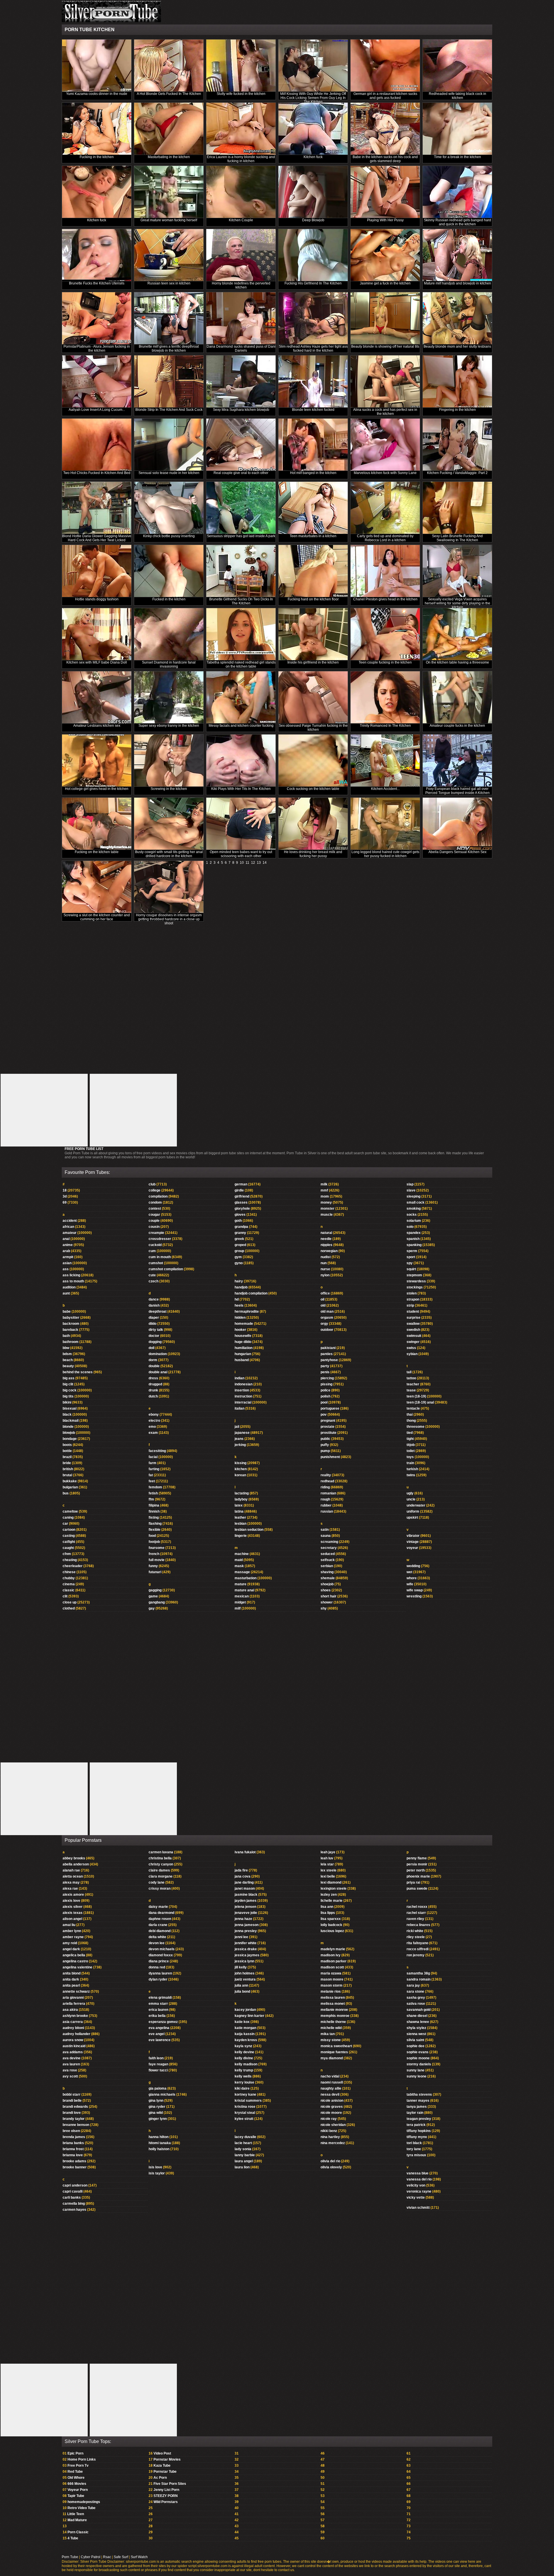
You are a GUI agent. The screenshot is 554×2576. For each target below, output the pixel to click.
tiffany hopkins (419, 2131)
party (325, 1366)
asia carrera (73, 2022)
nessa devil (330, 2094)
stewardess (416, 1281)
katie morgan (245, 2028)
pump (325, 1451)
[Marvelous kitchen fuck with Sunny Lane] (385, 445)
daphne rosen (160, 1919)
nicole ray (329, 2119)
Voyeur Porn (78, 2490)
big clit (68, 1384)
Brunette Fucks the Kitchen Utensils (97, 283)
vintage (413, 1542)
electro (154, 1421)
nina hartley (330, 2137)
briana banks (73, 2143)
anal (66, 1239)
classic (69, 1590)
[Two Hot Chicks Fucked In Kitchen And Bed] (97, 445)
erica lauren (158, 2010)
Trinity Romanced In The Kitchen (385, 726)
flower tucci (158, 2070)
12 (253, 863)
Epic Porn (75, 2453)
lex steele (329, 1870)
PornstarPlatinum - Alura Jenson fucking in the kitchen (97, 349)
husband (242, 1360)
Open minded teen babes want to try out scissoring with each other (241, 854)
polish (325, 1396)
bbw (66, 1348)
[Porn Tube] (111, 21)
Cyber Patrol (91, 2557)
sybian (412, 1354)
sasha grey (416, 1998)
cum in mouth (160, 1257)
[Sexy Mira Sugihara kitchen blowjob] (241, 382)
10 (242, 863)
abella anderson (76, 1864)
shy (324, 1608)
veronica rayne (419, 2191)
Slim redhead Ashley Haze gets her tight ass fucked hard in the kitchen (313, 349)
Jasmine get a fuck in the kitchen (385, 283)
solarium (414, 1221)
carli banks (72, 2197)
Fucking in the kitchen (97, 157)
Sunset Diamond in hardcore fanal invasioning (169, 664)
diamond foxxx (161, 1955)
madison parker (334, 1961)
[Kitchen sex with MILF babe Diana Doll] (97, 634)
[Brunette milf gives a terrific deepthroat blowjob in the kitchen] (169, 318)
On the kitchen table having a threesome (457, 662)
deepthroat (158, 1312)
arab (66, 1251)
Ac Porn (160, 2478)
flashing (155, 1524)
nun (324, 1263)
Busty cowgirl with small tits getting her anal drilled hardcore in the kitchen (169, 854)
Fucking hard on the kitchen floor (313, 599)
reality (326, 1475)
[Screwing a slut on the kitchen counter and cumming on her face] (97, 887)
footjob (154, 1542)
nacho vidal (330, 2076)
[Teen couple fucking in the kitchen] (385, 634)
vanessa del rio (419, 2179)
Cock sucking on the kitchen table (313, 789)
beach (68, 1360)
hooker (240, 1330)
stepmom (414, 1275)
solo (410, 1227)
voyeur (412, 1548)
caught (68, 1548)
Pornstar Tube (165, 2472)
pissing (326, 1384)
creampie (156, 1233)
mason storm (332, 1985)
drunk (153, 1390)
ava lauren (71, 2064)
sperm (412, 1251)
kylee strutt (244, 2119)
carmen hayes (74, 2210)
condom (155, 1202)
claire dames (159, 1870)
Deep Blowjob (313, 220)
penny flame (417, 1858)
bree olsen (71, 2131)
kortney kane (245, 2094)
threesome (415, 1427)
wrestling (414, 1596)
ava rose (70, 2070)
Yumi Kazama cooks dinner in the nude (97, 94)
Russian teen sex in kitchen (169, 283)
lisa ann (327, 1907)
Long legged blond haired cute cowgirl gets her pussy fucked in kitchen (385, 854)
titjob (411, 1445)
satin (325, 1530)
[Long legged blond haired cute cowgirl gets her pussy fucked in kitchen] (385, 824)
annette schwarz (76, 1992)
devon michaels (162, 1949)
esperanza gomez (163, 2022)
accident (70, 1221)
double (154, 1366)
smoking (414, 1209)
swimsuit (414, 1336)
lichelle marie (332, 1901)
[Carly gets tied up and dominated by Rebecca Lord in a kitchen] (385, 508)
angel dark (71, 1949)
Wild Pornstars (166, 2502)
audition (69, 1287)
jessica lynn (244, 1961)
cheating (70, 1560)
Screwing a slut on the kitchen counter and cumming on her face (97, 917)
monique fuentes (334, 2052)
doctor (154, 1336)
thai (410, 1415)
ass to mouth (73, 1281)
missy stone (331, 2040)
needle (326, 1239)
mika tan (328, 2034)
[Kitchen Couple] (241, 192)
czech (154, 1281)
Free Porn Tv (78, 2466)
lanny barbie (245, 2155)
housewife (243, 1336)
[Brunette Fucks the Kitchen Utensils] (97, 255)
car (65, 1524)
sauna (326, 1536)
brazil (67, 1457)
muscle (327, 1215)
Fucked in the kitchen (169, 599)
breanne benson (76, 2125)
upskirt (412, 1518)
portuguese (330, 1408)
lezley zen (329, 1895)
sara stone (415, 1992)
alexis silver (73, 1907)
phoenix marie (418, 1876)
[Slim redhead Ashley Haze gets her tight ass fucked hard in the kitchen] (313, 318)
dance (154, 1299)
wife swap (415, 1590)
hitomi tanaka (160, 2143)
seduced (328, 1554)
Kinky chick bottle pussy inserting (169, 536)
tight (410, 1439)
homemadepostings (84, 2502)
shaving (327, 1572)
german (241, 1184)
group (239, 1251)
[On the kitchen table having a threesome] (457, 634)
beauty (68, 1366)
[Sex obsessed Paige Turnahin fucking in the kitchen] (313, 697)
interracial (243, 1402)
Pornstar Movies (167, 2459)
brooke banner (75, 2167)
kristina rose (245, 2107)
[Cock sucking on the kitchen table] (313, 761)
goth (238, 1221)
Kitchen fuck (313, 157)
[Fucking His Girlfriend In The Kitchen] (313, 255)
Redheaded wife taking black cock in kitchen (457, 96)
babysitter (71, 1318)
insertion (242, 1390)
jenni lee (241, 1937)
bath (66, 1336)
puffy (325, 1445)
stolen (412, 1293)
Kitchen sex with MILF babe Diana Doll (97, 662)
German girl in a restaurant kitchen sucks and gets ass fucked (385, 96)
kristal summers (248, 2101)
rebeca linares (418, 1925)
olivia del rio (330, 2161)
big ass (69, 1378)
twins (411, 1475)
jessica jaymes (247, 1955)
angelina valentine (77, 1967)
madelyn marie (333, 1949)
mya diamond (332, 2058)
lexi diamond (331, 1882)
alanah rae (71, 1870)
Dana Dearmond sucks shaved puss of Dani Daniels (241, 349)
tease (411, 1390)
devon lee (157, 1943)
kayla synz (243, 2046)
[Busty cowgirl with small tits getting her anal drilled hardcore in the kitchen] (169, 824)
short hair (329, 1596)
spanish (413, 1239)
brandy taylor (74, 2119)
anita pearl (71, 1985)
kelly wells (243, 2076)
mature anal (244, 1590)
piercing (327, 1378)
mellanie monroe (334, 2010)
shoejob (327, 1584)
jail (237, 1427)
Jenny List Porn (166, 2490)
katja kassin (245, 2034)
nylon (325, 1275)
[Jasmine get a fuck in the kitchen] (385, 255)
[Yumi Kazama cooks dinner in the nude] (97, 66)
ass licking (71, 1275)
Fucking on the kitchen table (97, 852)
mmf (324, 1190)
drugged (155, 1384)
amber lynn (72, 1931)
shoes (326, 1590)
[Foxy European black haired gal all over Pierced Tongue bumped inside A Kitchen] (457, 761)
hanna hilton (159, 2137)
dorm (153, 1360)
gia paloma (158, 2088)
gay (152, 1608)
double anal (158, 1372)
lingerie (241, 1536)
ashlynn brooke (75, 2016)
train (410, 1463)
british (68, 1469)
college (155, 1190)
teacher (413, 1384)
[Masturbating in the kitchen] (169, 129)
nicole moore (331, 2113)
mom (325, 1196)
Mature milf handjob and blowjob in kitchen (457, 283)
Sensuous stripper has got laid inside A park (241, 536)
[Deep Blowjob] (313, 192)
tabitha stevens (419, 2094)
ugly (410, 1493)
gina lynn (156, 2101)
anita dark (71, 1979)
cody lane (157, 1882)
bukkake (70, 1481)
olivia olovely (331, 2167)
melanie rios (331, 1992)
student (413, 1312)
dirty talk (156, 1330)
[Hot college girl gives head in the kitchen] (97, 761)
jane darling (244, 1882)
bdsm (67, 1354)
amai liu (69, 1925)
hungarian (243, 1354)
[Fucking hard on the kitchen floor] (313, 571)
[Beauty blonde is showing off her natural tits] (385, 318)
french (154, 1554)
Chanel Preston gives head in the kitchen (385, 599)
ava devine (72, 2058)
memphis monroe (335, 2016)
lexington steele (334, 1889)
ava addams (73, 2052)
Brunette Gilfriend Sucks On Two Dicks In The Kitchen (241, 601)
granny (240, 1233)
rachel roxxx (417, 1907)
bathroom (71, 1342)
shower (327, 1602)
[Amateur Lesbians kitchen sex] (97, 697)
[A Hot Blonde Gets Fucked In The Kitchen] (169, 66)
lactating (242, 1493)
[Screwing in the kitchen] (169, 761)
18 (65, 1190)
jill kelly (241, 1967)
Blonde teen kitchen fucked (313, 410)
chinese (69, 1572)
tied (410, 1433)
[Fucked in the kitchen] (169, 571)
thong (411, 1421)
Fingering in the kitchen (457, 410)
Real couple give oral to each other (241, 473)
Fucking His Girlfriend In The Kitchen (313, 283)
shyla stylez (416, 2028)
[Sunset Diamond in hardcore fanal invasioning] (169, 634)
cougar (154, 1215)
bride (67, 1463)
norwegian (329, 1251)
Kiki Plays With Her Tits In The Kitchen (241, 789)
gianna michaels (162, 2094)
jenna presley (246, 1931)
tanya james (417, 2107)
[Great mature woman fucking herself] (169, 192)
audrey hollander (76, 2034)
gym (238, 1257)
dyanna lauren (160, 1973)
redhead (327, 1481)
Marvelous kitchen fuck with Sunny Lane (385, 473)
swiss (411, 1348)
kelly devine (244, 2052)
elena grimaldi (160, 1998)
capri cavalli (73, 2191)
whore (412, 1578)
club (152, 1184)
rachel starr (416, 1913)
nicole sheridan (333, 2125)
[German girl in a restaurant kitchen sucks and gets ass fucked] (385, 66)
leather (240, 1518)
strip (410, 1305)
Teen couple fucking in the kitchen (385, 662)
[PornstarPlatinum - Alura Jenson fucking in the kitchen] (97, 318)
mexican (242, 1596)
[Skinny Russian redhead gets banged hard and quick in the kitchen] (457, 192)
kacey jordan (245, 2010)
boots (67, 1445)
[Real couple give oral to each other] (241, 445)
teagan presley (419, 2119)
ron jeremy (415, 1955)
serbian (327, 1566)
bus (66, 1493)
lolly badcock (331, 1925)
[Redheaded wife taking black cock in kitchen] (457, 66)
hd (237, 1299)
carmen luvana (161, 1852)
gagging (155, 1590)
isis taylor (157, 2173)
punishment (330, 1457)
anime (68, 1245)
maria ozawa (331, 1973)
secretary (329, 1548)
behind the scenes (78, 1372)
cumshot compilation (166, 1269)
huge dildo (243, 1342)
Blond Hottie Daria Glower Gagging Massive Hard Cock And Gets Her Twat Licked (97, 538)
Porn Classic (78, 2532)
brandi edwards (75, 2107)
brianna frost (73, 2149)
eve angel (157, 2034)
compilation (158, 1196)
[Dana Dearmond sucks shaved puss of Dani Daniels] (241, 318)
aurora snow (73, 2040)
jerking (240, 1445)
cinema (69, 1584)
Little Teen (76, 2514)
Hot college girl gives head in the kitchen (97, 789)
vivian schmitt (418, 2208)
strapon (413, 1299)
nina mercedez (333, 2143)
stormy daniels (419, 2064)
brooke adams (74, 2161)
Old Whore (76, 2478)
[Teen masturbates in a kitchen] (313, 508)
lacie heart (243, 2143)
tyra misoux (416, 2155)
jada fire (241, 1870)
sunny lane (415, 2070)
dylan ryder (158, 1979)
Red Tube (75, 2472)
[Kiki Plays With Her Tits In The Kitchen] (241, 761)
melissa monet (333, 2004)
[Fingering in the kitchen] (457, 382)
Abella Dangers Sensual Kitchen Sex (457, 852)
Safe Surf (121, 2557)
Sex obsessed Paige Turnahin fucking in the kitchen (313, 728)
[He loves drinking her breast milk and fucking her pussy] (313, 824)
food (152, 1536)
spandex (414, 1233)
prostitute (329, 1433)
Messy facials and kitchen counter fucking (241, 726)
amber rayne (73, 1937)
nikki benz (329, 2131)
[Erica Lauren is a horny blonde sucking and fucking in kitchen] (241, 129)
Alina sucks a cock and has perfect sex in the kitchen (385, 412)
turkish (412, 1469)
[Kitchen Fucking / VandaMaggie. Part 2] (457, 445)
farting (154, 1469)
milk (324, 1184)
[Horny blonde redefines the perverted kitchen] (241, 255)
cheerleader (73, 1566)
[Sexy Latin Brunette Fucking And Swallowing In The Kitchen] (457, 508)
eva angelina (159, 2028)
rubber (326, 1505)
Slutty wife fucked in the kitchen (241, 94)
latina (239, 1511)
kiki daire (242, 2088)
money (326, 1202)
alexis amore (73, 1895)
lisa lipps (328, 1913)
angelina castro (75, 1961)
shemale (328, 1578)
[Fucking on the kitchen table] (97, 824)
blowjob (69, 1433)
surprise (413, 1318)
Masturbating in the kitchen (169, 157)
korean (240, 1475)
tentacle (413, 1408)
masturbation (246, 1578)
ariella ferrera (74, 2004)
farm (152, 1463)
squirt (411, 1269)
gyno (239, 1263)
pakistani (328, 1348)
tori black (414, 2143)
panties (327, 1354)
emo (152, 1427)
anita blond (72, 1973)
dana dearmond (161, 1913)
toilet (411, 1451)
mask (239, 1566)
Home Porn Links (82, 2459)
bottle (67, 1451)
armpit (68, 1257)
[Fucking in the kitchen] (97, 129)
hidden (240, 1318)
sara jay (413, 1985)
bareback (70, 1330)
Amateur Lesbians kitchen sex (97, 726)
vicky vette (416, 2197)
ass (66, 1269)
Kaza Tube (162, 2466)
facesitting (157, 1451)
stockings (415, 1287)
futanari (155, 1572)
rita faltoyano (417, 1943)
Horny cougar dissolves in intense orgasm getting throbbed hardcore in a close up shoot (169, 919)
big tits (68, 1396)
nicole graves (332, 2107)
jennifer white (246, 1943)
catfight (69, 1542)
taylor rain (415, 2113)
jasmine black (246, 1895)
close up (70, 1602)
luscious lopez (332, 1931)
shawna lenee (418, 2022)
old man (327, 1312)
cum (152, 1251)
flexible (155, 1530)
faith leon (156, 2058)
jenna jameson (247, 1925)
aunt (66, 1293)
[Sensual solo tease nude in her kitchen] (169, 445)
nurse (325, 1269)
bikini (67, 1402)
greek (239, 1239)
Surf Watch (139, 2557)
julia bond (242, 1992)
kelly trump (244, 2070)
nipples (326, 1245)
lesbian (240, 1524)
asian (67, 1263)
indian (239, 1378)
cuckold (155, 1245)
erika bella (157, 2016)
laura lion (242, 2167)
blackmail (71, 1421)
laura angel (244, 2161)
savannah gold (419, 2010)
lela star (327, 1864)
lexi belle (328, 1876)
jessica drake (246, 1949)
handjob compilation (251, 1293)
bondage (70, 1439)
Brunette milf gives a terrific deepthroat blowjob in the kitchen (169, 349)
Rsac (107, 2557)
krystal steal (245, 2113)
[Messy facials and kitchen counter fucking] (241, 697)
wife (410, 1584)
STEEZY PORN (166, 2496)
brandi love (72, 2113)
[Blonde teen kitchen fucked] (313, 382)
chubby (69, 1578)
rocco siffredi (418, 1949)
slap (410, 1184)
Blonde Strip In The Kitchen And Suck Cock (169, 410)
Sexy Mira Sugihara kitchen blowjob (241, 410)
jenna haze (243, 1919)
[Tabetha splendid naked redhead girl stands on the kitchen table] (241, 634)
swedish (413, 1330)
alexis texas (73, 1913)
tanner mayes (418, 2101)
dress (153, 1378)
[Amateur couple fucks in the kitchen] (457, 697)
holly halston (159, 2149)
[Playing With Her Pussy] (385, 192)
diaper (154, 1318)
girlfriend (242, 1196)
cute (152, 1275)
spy (410, 1263)
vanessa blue (418, 2173)
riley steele (416, 1937)
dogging (155, 1342)
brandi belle (72, 2101)
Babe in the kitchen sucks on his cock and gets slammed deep (385, 159)
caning (68, 1518)
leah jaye (328, 1852)
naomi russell (332, 2082)
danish (154, 1305)
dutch (153, 1396)
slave (411, 1190)
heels (239, 1305)
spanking (414, 1245)
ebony (154, 1415)
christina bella (160, 1858)
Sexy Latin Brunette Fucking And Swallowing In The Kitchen (457, 538)
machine (242, 1554)
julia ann (241, 1985)
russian (327, 1511)
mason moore (332, 1979)
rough (325, 1499)
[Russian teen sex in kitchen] (169, 255)
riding (325, 1487)
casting (69, 1536)
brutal (67, 1475)
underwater (416, 1505)
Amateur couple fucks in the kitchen (457, 726)
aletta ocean (73, 1876)
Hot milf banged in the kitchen (313, 473)
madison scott (332, 1967)
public (325, 1439)
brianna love (73, 2155)
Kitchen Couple (241, 220)
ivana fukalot (245, 1852)
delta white (157, 1937)
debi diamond (160, 1931)
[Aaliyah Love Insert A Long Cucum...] (97, 382)
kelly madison (246, 2064)
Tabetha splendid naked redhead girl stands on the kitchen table (241, 664)
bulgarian (70, 1487)
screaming (329, 1542)
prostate (327, 1427)
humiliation (244, 1348)
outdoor (327, 1330)
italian (239, 1408)
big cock (70, 1390)
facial (153, 1457)
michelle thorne (333, 2022)
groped (240, 1245)
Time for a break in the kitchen (457, 157)
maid (239, 1560)
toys (410, 1457)
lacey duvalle (245, 2137)
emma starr (158, 2004)
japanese (242, 1433)
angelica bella (74, 1955)
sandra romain (419, 1979)
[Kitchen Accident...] (385, 761)
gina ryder (157, 2107)
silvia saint (415, 2040)
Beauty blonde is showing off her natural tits (385, 346)
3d (65, 1196)
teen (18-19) (416, 1396)
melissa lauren (333, 1998)
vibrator (413, 1536)
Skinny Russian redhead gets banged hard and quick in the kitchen (457, 222)
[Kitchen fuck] (313, 129)
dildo (152, 1324)
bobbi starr (72, 2094)
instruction (243, 1396)
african (68, 1227)
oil (322, 1299)
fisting (154, 1518)
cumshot (156, 1263)
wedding (413, 1566)
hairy (239, 1281)
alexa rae (70, 1889)
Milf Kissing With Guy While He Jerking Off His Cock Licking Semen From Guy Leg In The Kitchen (313, 98)
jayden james (246, 1901)
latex (239, 1505)
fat (151, 1475)
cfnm (67, 1554)
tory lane (414, 2149)
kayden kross (246, 2040)
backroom (71, 1324)
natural (326, 1233)
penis (325, 1372)
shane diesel (417, 2016)
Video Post (162, 2453)
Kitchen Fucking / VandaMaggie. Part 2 (457, 473)
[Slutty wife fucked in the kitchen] (241, 66)
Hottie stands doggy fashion (97, 599)
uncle (411, 1499)
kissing (240, 1463)
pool (324, 1402)
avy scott (70, 2076)
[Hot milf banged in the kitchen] (313, 445)
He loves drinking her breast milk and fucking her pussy (313, 854)
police (325, 1390)
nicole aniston (332, 2101)
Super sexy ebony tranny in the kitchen (169, 726)
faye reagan (158, 2064)
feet (152, 1481)
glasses (241, 1202)
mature (240, 1584)
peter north (416, 1870)
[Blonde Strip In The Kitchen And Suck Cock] (169, 382)
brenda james (74, 2137)
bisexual (70, 1408)
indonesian (244, 1384)
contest (155, 1209)
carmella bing (74, 2204)
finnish (154, 1511)
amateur (70, 1233)
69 (65, 1202)
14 (265, 863)
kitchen (241, 1469)
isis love (155, 2167)
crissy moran (160, 1889)
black (67, 1415)
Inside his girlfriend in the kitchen (313, 662)
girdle (239, 1190)
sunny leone (417, 2076)
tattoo (411, 1378)
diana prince (159, 1961)
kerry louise (244, 2082)
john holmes (245, 1973)
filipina (154, 1505)
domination (158, 1354)
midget (240, 1602)
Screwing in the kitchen (169, 789)
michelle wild (331, 2028)
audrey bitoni (73, 2028)
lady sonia (243, 2149)
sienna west (416, 2034)
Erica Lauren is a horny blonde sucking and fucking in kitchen (241, 159)
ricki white (415, 1931)
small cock (415, 1202)
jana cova (243, 1876)
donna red (157, 1967)
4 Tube (73, 2538)
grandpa (241, 1227)
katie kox (242, 2022)
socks (412, 1215)
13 (259, 863)
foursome (157, 1548)
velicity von (416, 2185)
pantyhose (329, 1360)
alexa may (71, 1882)
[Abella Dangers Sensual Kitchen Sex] (457, 824)
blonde (68, 1427)
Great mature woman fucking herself (169, 220)
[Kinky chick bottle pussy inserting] (169, 508)
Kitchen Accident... (385, 789)
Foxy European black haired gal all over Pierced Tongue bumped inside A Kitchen (457, 791)
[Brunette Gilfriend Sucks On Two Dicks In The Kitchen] (241, 571)
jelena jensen (245, 1907)
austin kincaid (74, 2046)
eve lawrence (160, 2040)
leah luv (327, 1858)
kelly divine (244, 2058)
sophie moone (418, 2058)
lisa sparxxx (331, 1919)
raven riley (415, 1919)
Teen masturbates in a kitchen (313, 536)
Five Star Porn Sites (170, 2484)
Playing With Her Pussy (385, 220)
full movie (157, 1560)
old (323, 1305)
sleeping (413, 1196)
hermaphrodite (247, 1312)
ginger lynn (158, 2119)
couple (154, 1221)
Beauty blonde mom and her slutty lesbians (457, 346)
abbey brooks (74, 1858)
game (153, 1596)
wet (409, 1572)
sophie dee (415, 2046)
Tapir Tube (76, 2496)
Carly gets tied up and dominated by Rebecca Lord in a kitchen (385, 538)
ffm (151, 1499)
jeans (239, 1439)
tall (409, 1372)
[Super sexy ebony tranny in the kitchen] (169, 697)
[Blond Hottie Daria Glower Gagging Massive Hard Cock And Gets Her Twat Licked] (97, 508)
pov (324, 1415)
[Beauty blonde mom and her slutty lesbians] (457, 318)
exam (153, 1433)
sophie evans (418, 2052)
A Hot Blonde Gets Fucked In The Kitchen (169, 94)
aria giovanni (73, 1998)
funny (153, 1566)
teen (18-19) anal (420, 1402)
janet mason (245, 1889)
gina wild (156, 2113)
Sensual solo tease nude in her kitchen (169, 473)
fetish (153, 1493)
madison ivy (331, 1955)
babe (67, 1312)
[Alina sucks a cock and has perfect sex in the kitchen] (385, 382)
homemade (244, 1324)
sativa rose (416, 2004)
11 (247, 863)
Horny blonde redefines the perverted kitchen (241, 285)
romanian (328, 1493)
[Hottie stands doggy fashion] (97, 571)
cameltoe (70, 1511)
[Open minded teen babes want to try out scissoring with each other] (241, 824)
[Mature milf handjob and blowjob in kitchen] (457, 255)
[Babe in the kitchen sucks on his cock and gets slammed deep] (385, 129)
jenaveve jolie (246, 1913)
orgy (324, 1324)
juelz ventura (245, 1979)
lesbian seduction (249, 1530)
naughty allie (331, 2088)
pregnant (328, 1421)
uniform (413, 1511)
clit (65, 1596)
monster (327, 1209)
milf (238, 1608)
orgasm (327, 1318)
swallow (413, 1324)
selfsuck (328, 1560)
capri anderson (75, 2185)
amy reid (70, 1943)
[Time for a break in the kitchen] (457, 129)
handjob (241, 1287)
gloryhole (242, 1209)
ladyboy (241, 1499)
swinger (413, 1342)
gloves (240, 1215)
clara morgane (161, 1876)
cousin (154, 1227)
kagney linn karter (249, 2016)
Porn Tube (70, 2557)
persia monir (417, 1864)
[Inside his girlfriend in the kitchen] (313, 634)
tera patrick (416, 2125)
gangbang (157, 1602)
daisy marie (158, 1907)
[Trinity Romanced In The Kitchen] (385, 697)
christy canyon (161, 1864)
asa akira (70, 2010)
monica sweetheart (336, 2046)
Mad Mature (77, 2520)
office (325, 1293)
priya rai (413, 1882)
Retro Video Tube (82, 2508)
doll (151, 1348)
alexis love (71, 1901)
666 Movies (77, 2484)
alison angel (72, 1919)
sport (411, 1257)
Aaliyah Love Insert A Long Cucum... (97, 410)
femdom (155, 1487)
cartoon (69, 1530)
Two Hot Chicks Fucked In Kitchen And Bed (97, 473)
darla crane (158, 1925)
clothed (69, 1608)
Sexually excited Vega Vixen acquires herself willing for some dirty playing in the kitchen (457, 603)
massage (242, 1572)
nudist (326, 1257)
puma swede (417, 1889)
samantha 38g (418, 1973)
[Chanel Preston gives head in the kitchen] (385, 571)
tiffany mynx (417, 2137)
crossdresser (160, 1239)
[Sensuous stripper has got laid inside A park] (241, 508)
